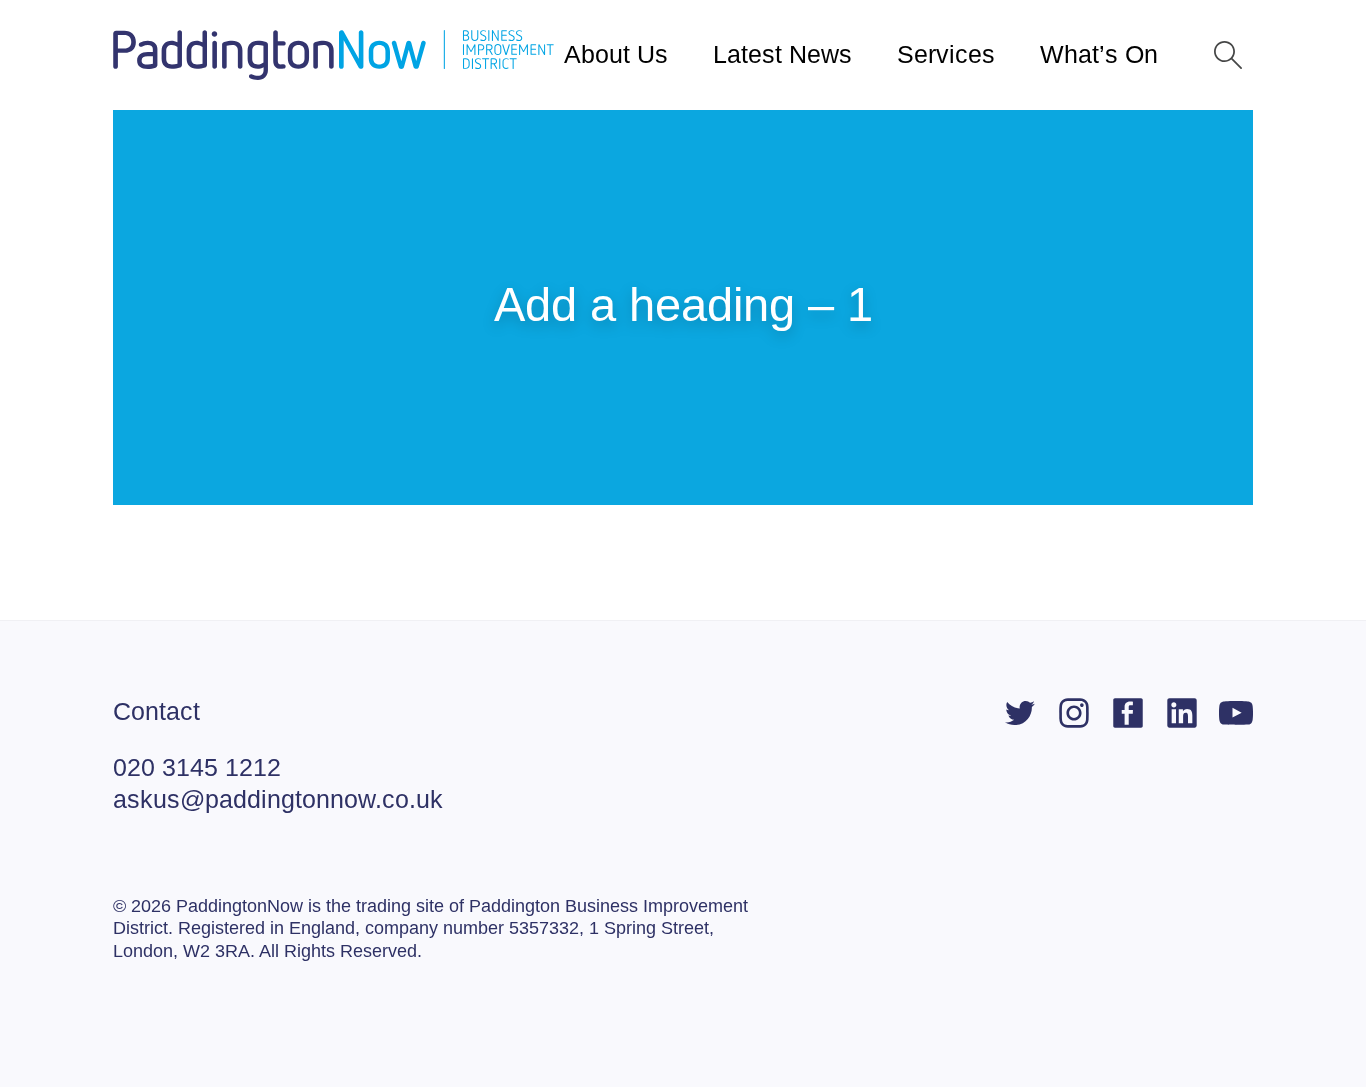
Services (946, 54)
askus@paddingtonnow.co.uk (278, 799)
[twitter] (1020, 713)
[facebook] (1128, 713)
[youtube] (1236, 713)
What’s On (1099, 54)
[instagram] (1074, 713)
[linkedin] (1182, 713)
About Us (616, 54)
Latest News (782, 54)
